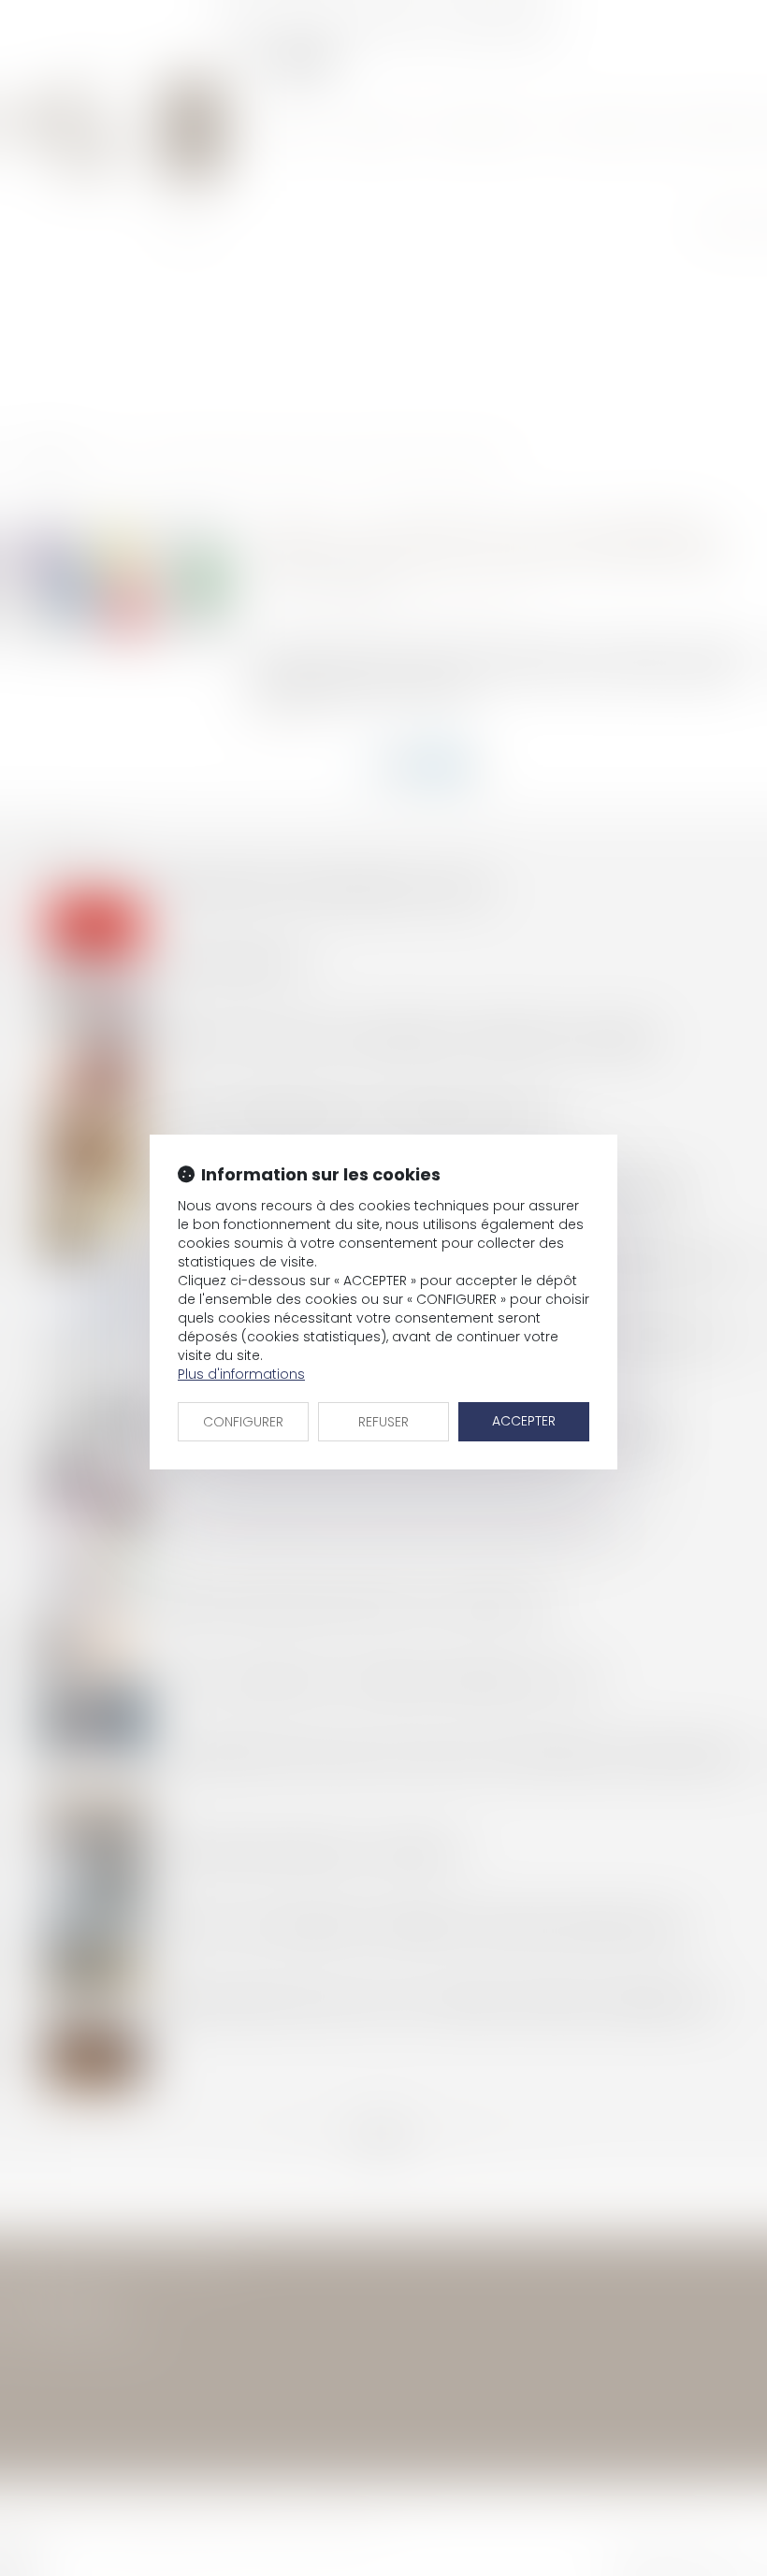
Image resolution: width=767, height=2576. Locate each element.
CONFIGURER (243, 1422)
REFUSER (383, 1422)
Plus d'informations (241, 1374)
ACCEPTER (524, 1421)
